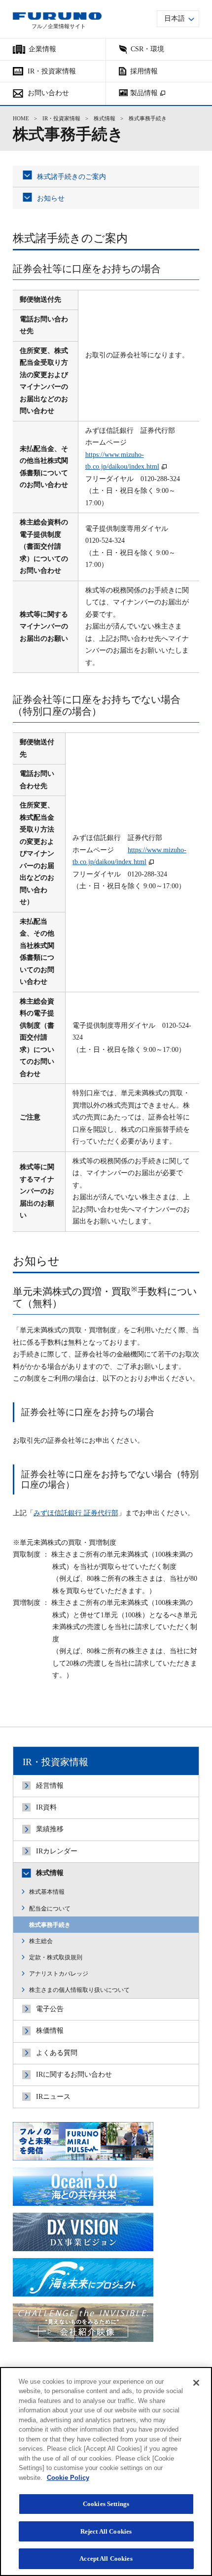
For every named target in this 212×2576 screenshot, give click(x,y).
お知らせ (51, 198)
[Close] (196, 2383)
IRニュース (53, 2097)
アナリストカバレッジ (59, 1974)
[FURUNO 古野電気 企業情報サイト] (57, 16)
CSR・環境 (147, 49)
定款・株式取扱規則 (56, 1957)
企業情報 (42, 49)
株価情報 (50, 2031)
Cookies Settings (106, 2504)
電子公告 (50, 2009)
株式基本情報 (47, 1892)
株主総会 (41, 1941)
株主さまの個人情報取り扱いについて (79, 1990)
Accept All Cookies (106, 2559)
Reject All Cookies (106, 2531)
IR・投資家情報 (61, 119)
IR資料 (46, 1807)
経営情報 (50, 1786)
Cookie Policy (68, 2478)
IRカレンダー (57, 1851)
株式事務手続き (50, 1925)
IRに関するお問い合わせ (74, 2074)
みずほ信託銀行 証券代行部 (76, 1513)
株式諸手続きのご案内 (71, 177)
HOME (21, 119)
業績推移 (50, 1829)
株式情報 (105, 119)
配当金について (50, 1909)
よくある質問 (57, 2053)
